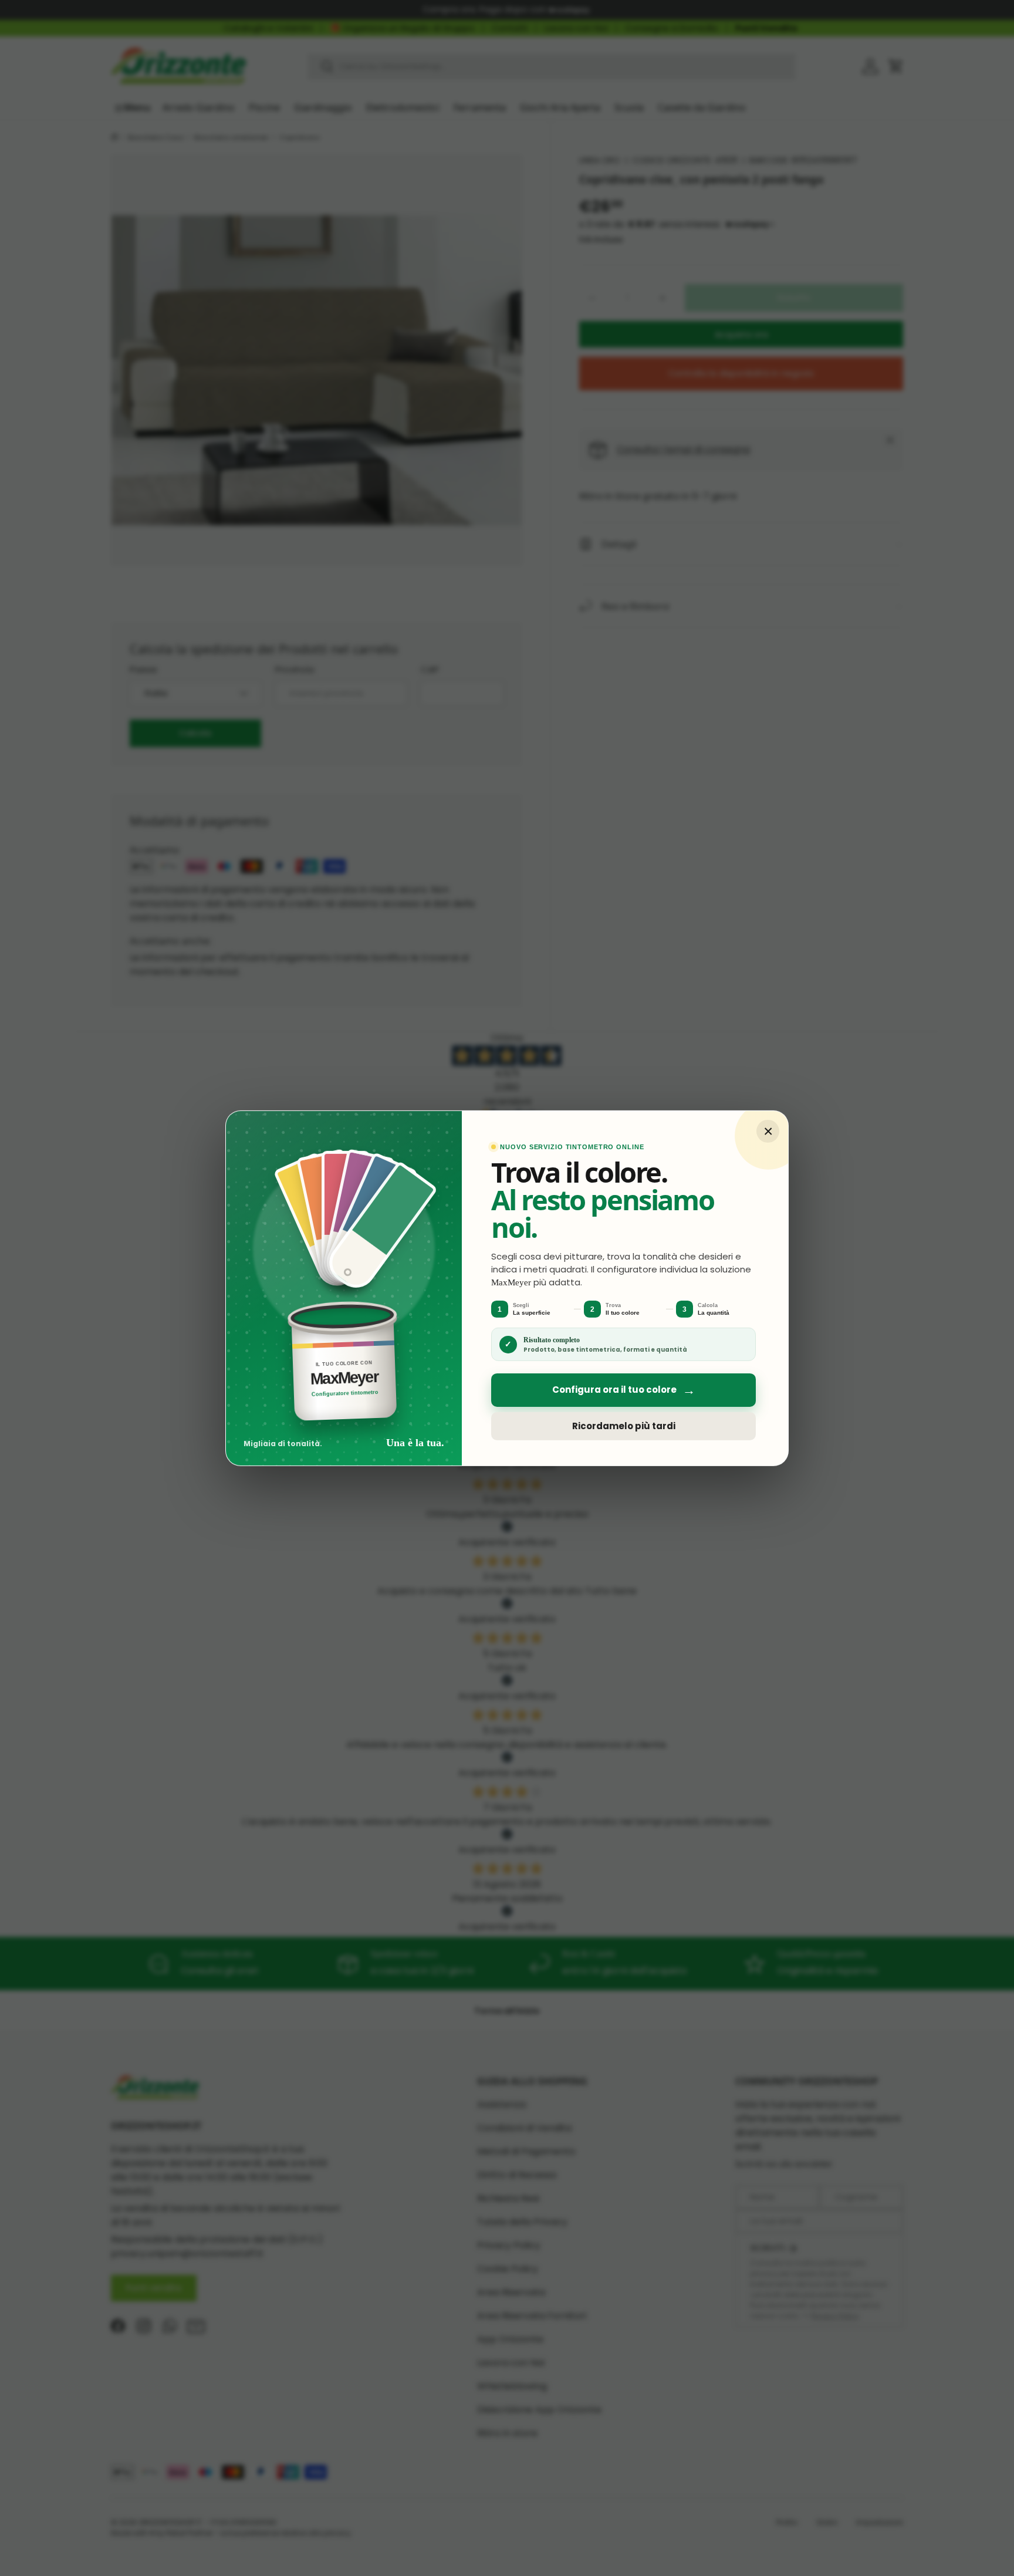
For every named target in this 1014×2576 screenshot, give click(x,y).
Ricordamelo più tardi (624, 1426)
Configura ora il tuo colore (624, 1390)
